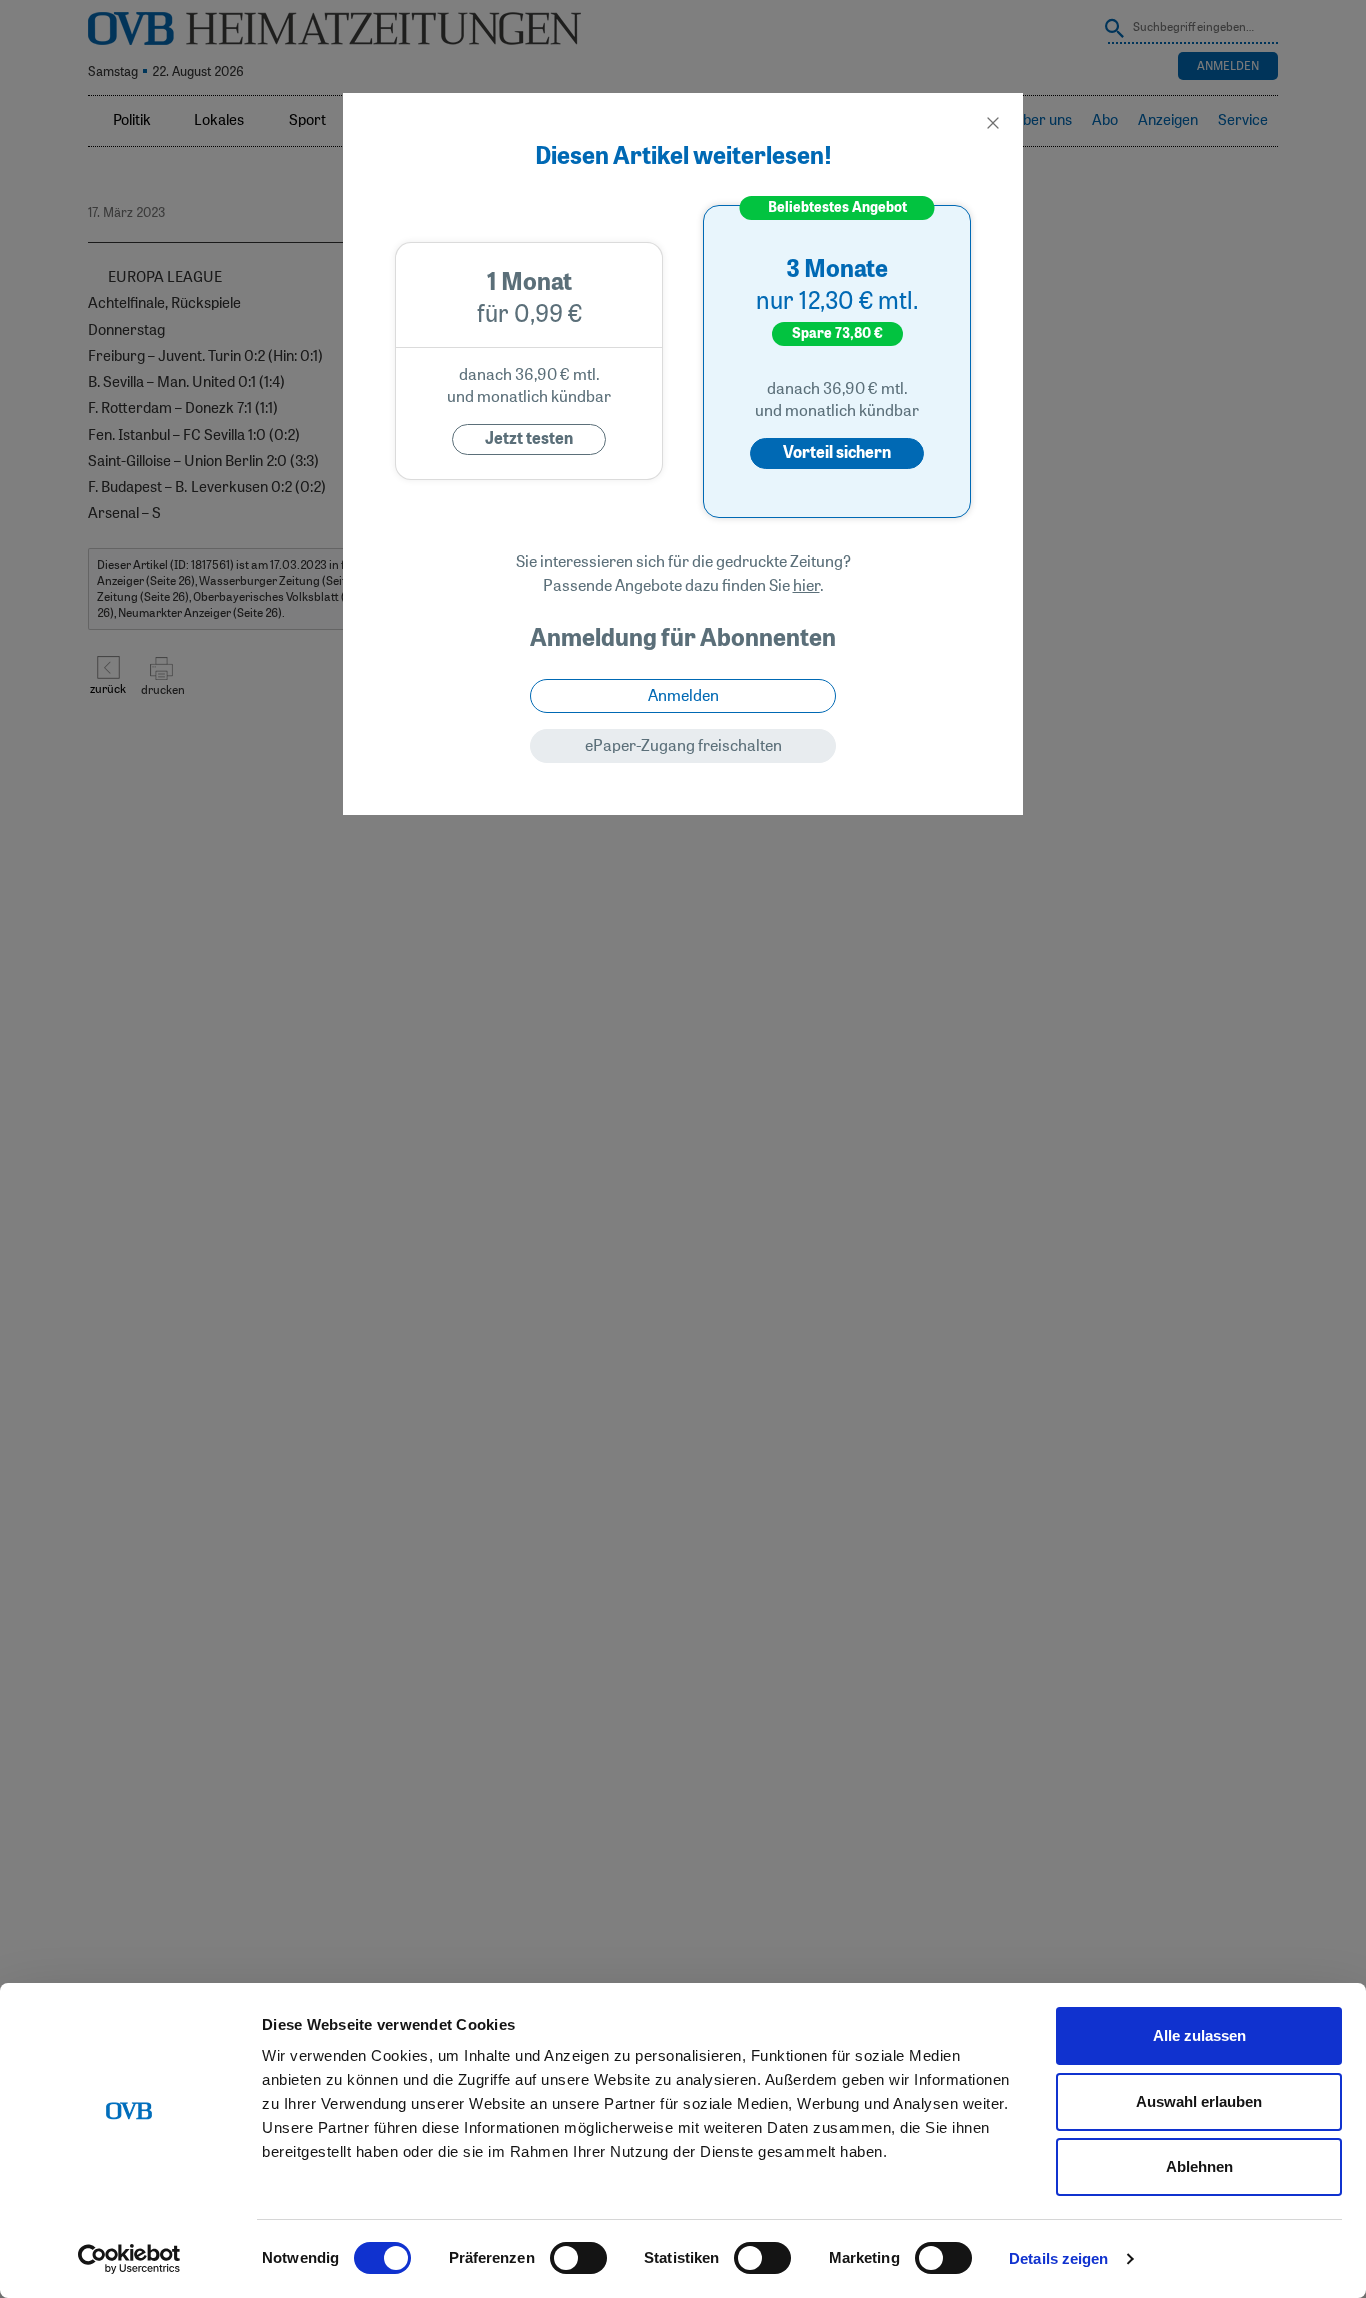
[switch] (578, 2258)
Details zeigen (1058, 2258)
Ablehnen (1199, 2166)
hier (806, 586)
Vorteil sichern (837, 453)
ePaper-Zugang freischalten (683, 746)
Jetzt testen (529, 439)
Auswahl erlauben (1199, 2101)
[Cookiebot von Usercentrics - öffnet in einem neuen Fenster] (129, 2259)
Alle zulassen (1199, 2035)
